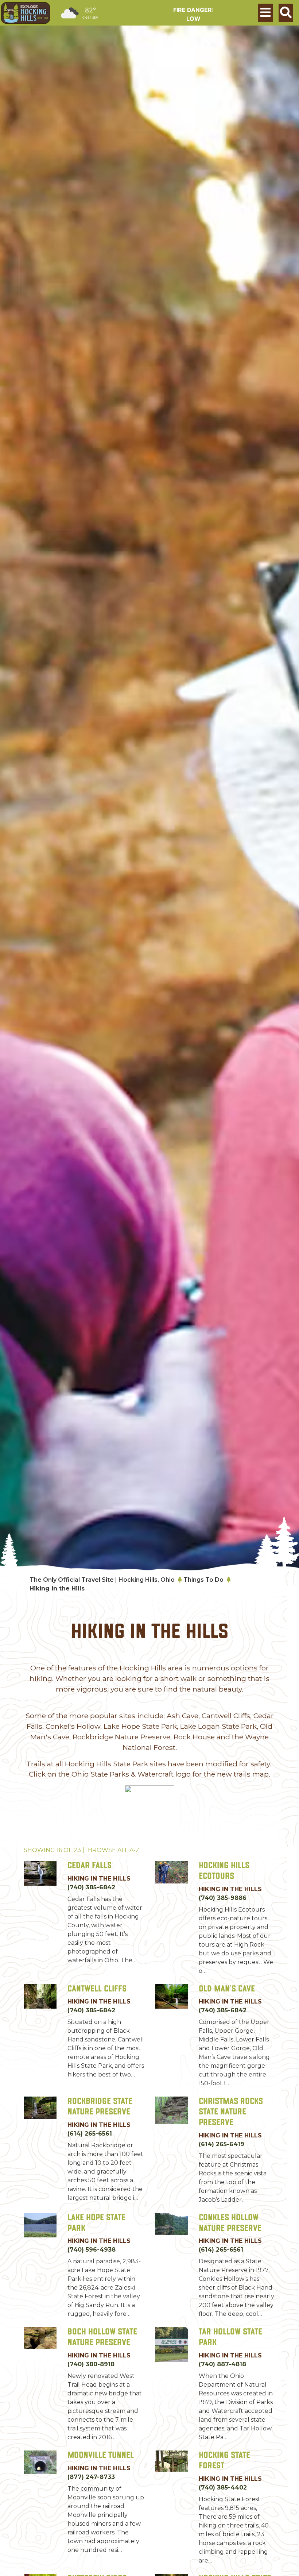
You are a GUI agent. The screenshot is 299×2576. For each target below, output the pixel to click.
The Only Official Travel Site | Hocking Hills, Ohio (102, 1580)
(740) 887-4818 (222, 2364)
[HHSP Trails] (149, 1804)
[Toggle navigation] (265, 13)
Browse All (114, 1850)
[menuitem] (26, 13)
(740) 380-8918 (91, 2364)
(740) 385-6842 (91, 1887)
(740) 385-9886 (223, 1898)
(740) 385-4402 (223, 2488)
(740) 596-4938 (92, 2250)
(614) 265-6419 (222, 2144)
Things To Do (203, 1580)
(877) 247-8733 (91, 2477)
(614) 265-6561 (90, 2134)
